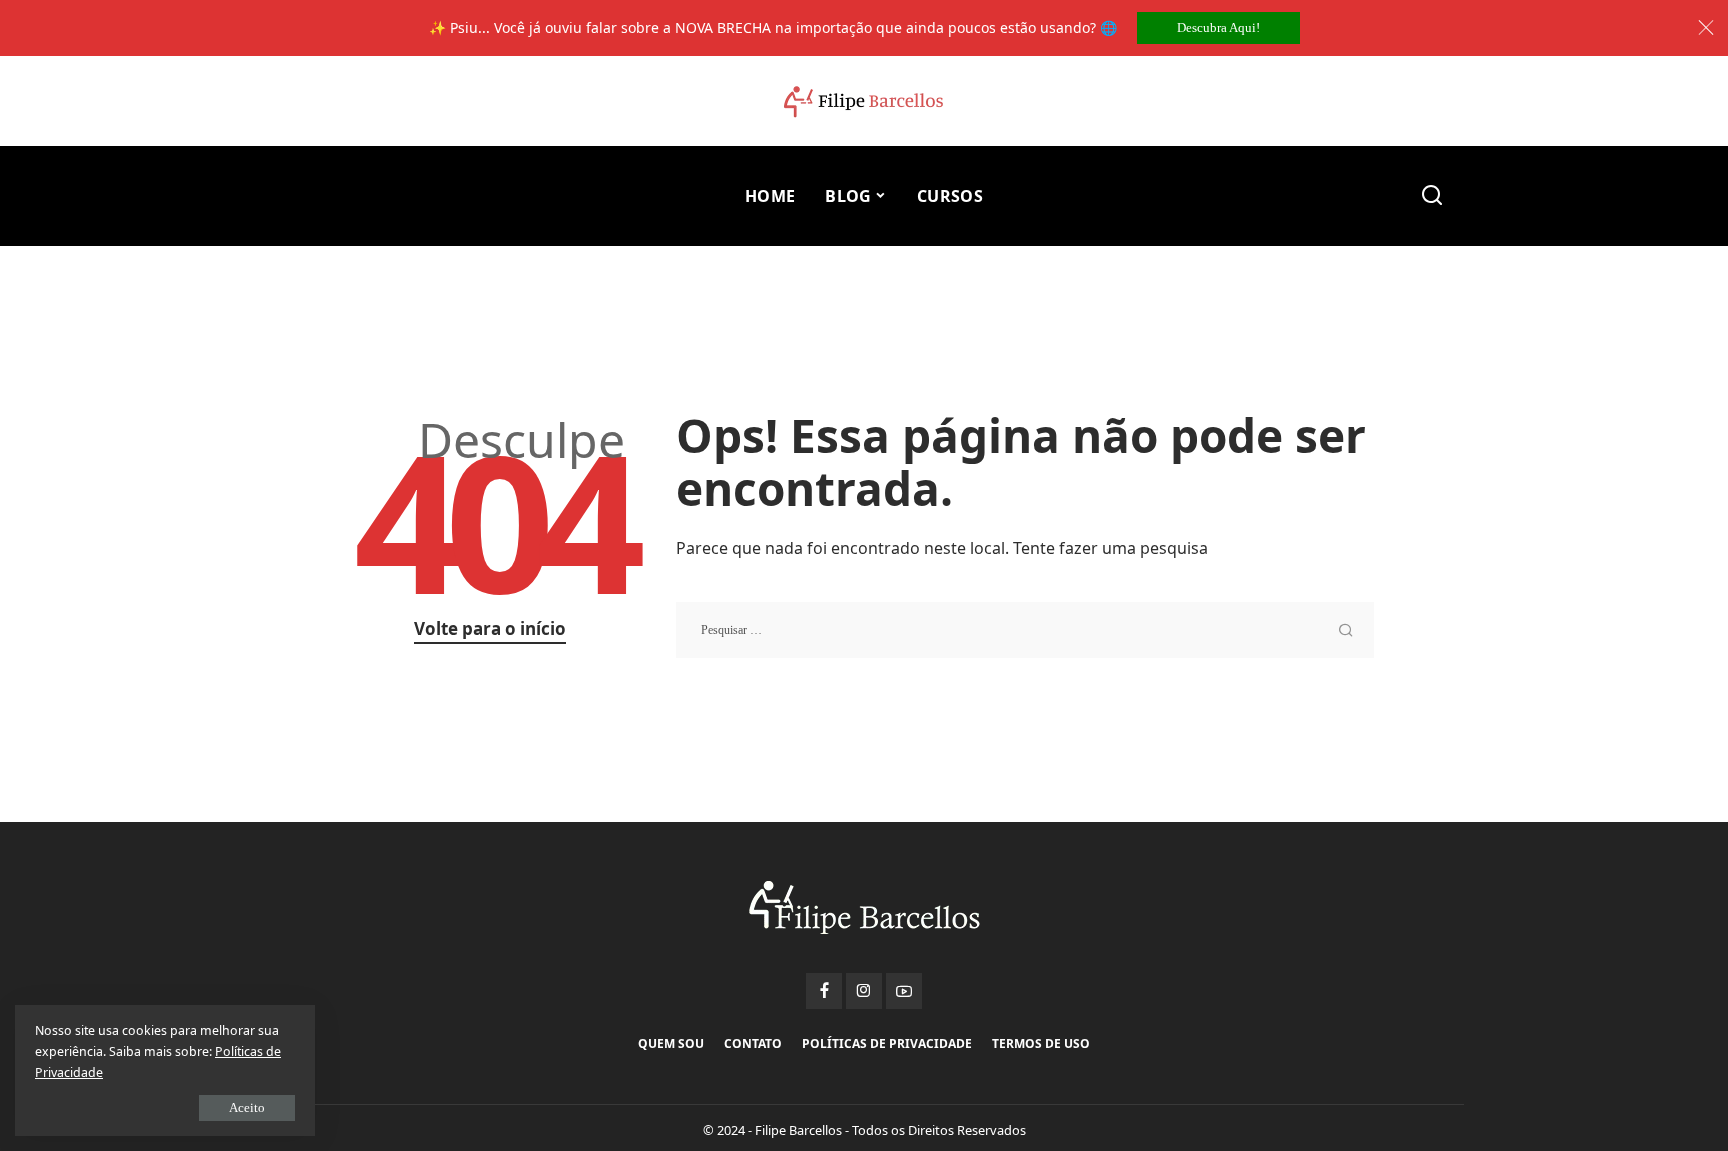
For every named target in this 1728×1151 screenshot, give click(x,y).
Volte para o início (490, 628)
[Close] (1706, 28)
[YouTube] (904, 991)
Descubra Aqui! (1218, 27)
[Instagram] (864, 991)
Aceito (247, 1107)
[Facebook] (824, 991)
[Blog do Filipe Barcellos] (863, 101)
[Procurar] (1432, 196)
